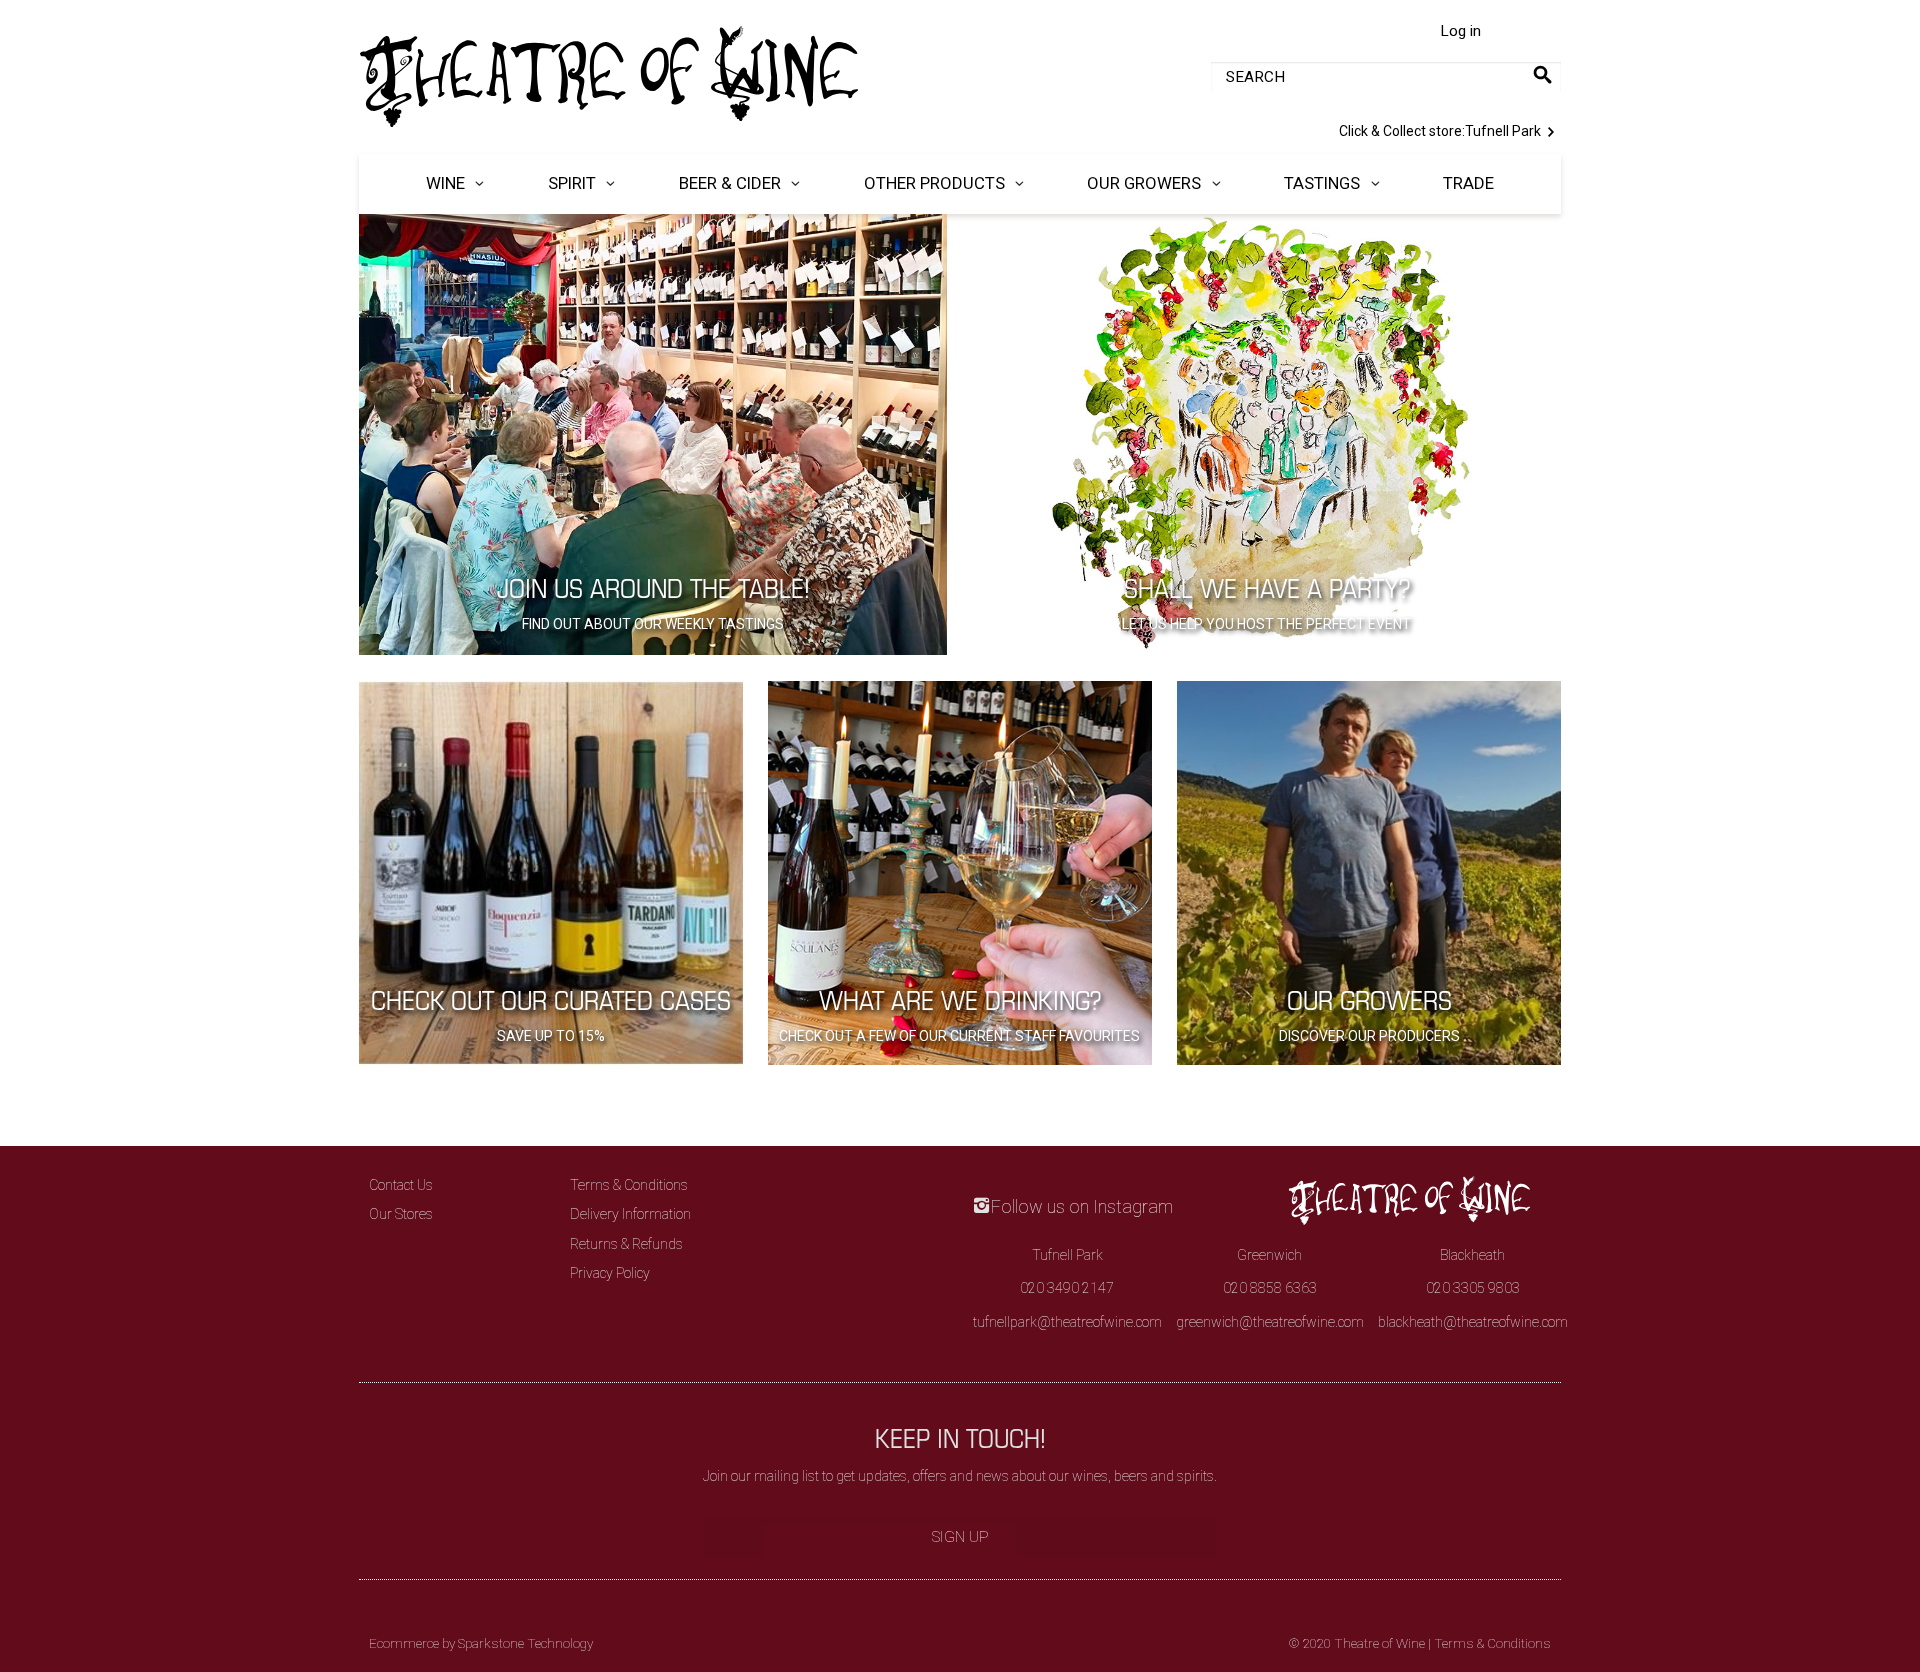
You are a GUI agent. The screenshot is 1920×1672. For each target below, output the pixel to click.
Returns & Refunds (626, 1244)
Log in (1460, 31)
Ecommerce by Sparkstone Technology (481, 1643)
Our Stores (401, 1214)
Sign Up (960, 1537)
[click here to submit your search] (1542, 74)
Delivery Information (630, 1214)
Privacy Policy (610, 1273)
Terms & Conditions (629, 1185)
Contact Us (401, 1185)
